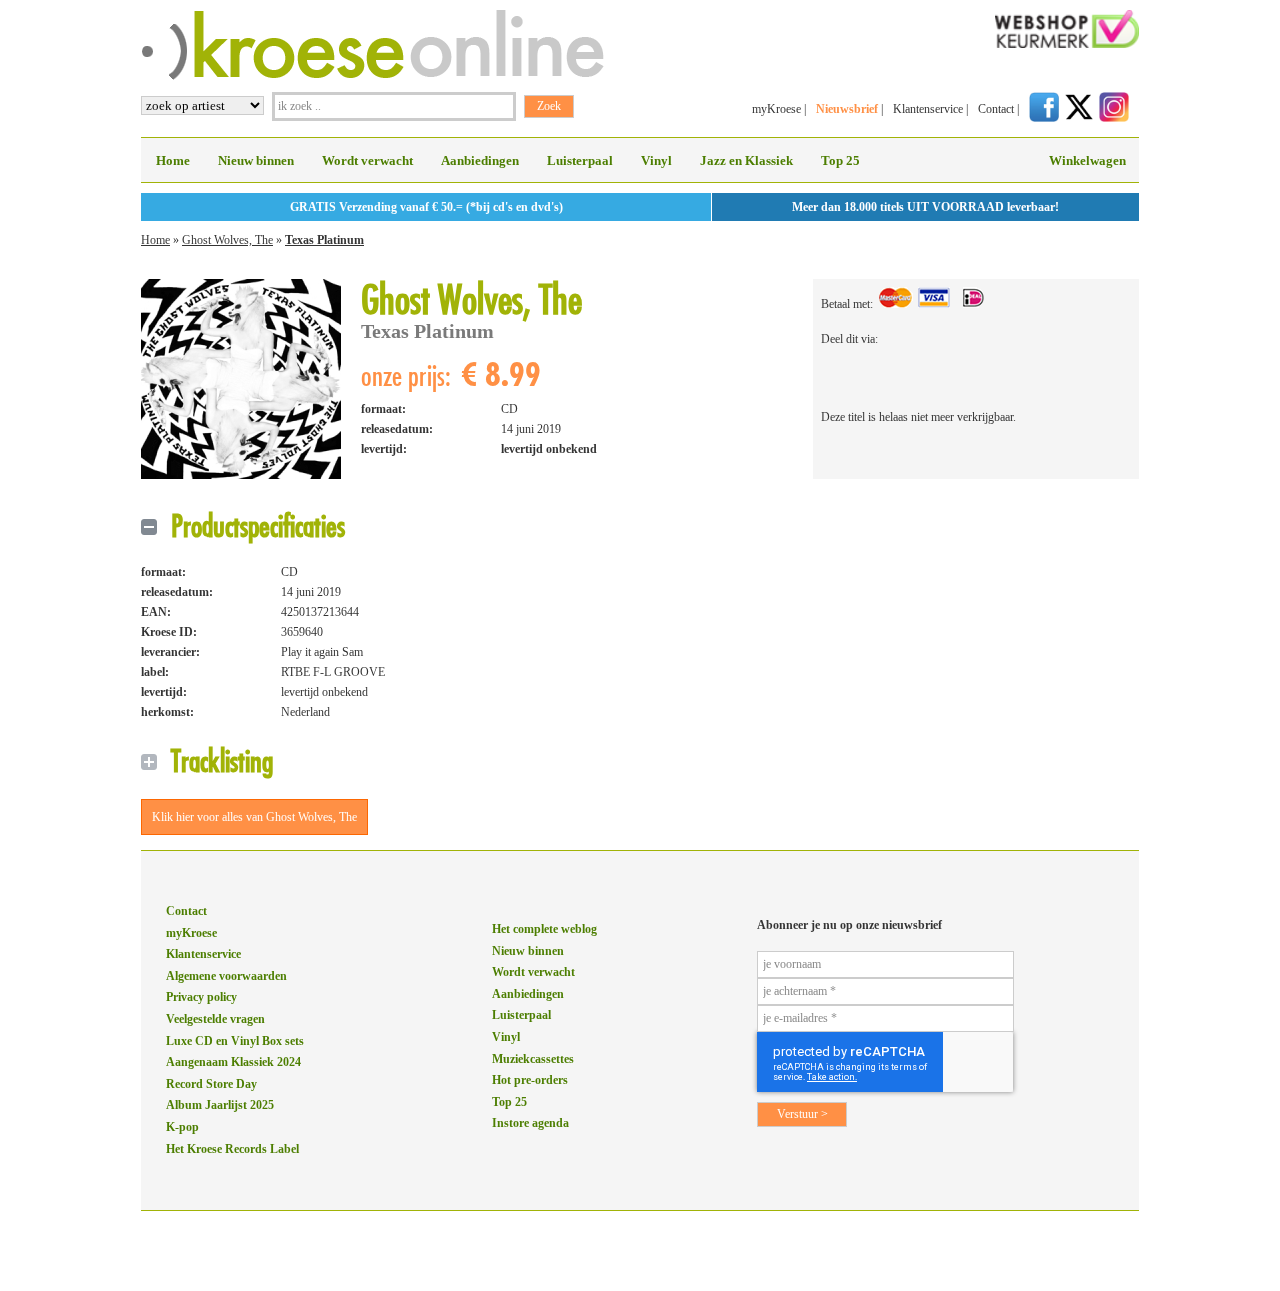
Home (173, 160)
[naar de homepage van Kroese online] (372, 76)
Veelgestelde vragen (215, 1019)
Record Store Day (211, 1084)
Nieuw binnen (256, 160)
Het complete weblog (544, 929)
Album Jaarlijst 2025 (220, 1105)
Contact (996, 109)
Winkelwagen (1087, 160)
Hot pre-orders (530, 1080)
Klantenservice (928, 109)
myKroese (776, 109)
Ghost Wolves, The (227, 240)
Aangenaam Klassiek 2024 (233, 1062)
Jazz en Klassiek (746, 160)
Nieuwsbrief (847, 109)
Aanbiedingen (480, 160)
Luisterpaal (580, 160)
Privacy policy (201, 997)
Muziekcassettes (533, 1059)
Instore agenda (530, 1123)
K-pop (182, 1127)
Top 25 (840, 160)
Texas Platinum (324, 240)
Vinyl (656, 160)
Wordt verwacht (367, 160)
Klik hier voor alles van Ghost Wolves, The (254, 817)
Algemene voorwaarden (226, 976)
